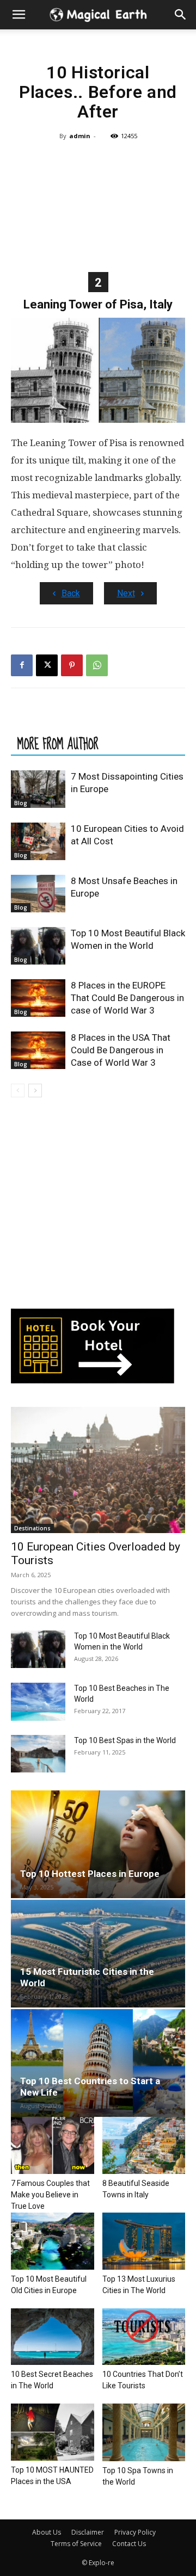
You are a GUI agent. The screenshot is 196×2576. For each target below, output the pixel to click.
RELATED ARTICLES (57, 722)
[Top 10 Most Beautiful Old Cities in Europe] (53, 2241)
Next (126, 593)
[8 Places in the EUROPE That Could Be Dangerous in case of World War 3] (38, 998)
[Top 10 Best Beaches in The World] (38, 1701)
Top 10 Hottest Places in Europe (90, 1874)
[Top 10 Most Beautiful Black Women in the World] (38, 946)
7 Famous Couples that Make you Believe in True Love (50, 2195)
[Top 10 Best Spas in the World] (38, 1754)
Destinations (32, 1528)
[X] (47, 665)
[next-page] (35, 1091)
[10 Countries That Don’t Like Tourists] (144, 2337)
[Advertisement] (98, 205)
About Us (47, 2532)
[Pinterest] (72, 665)
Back (71, 593)
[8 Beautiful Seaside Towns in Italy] (144, 2145)
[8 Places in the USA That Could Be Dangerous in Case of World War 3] (38, 1050)
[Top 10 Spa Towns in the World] (144, 2432)
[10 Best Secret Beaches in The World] (53, 2337)
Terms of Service (76, 2544)
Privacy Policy (135, 2532)
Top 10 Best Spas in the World (125, 1740)
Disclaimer (88, 2532)
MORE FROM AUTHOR (58, 744)
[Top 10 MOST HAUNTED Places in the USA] (53, 2432)
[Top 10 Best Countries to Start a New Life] (98, 2063)
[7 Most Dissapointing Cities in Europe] (38, 789)
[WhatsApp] (97, 665)
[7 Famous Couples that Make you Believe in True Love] (53, 2145)
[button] (181, 15)
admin (80, 136)
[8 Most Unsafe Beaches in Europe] (38, 894)
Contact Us (129, 2544)
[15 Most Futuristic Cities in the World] (98, 1954)
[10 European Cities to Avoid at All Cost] (38, 841)
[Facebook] (22, 665)
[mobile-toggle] (19, 15)
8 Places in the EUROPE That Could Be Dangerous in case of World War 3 (127, 998)
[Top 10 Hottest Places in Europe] (98, 1844)
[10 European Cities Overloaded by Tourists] (98, 1470)
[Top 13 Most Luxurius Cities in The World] (144, 2241)
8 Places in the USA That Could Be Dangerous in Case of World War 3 (121, 1050)
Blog (21, 803)
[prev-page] (18, 1091)
